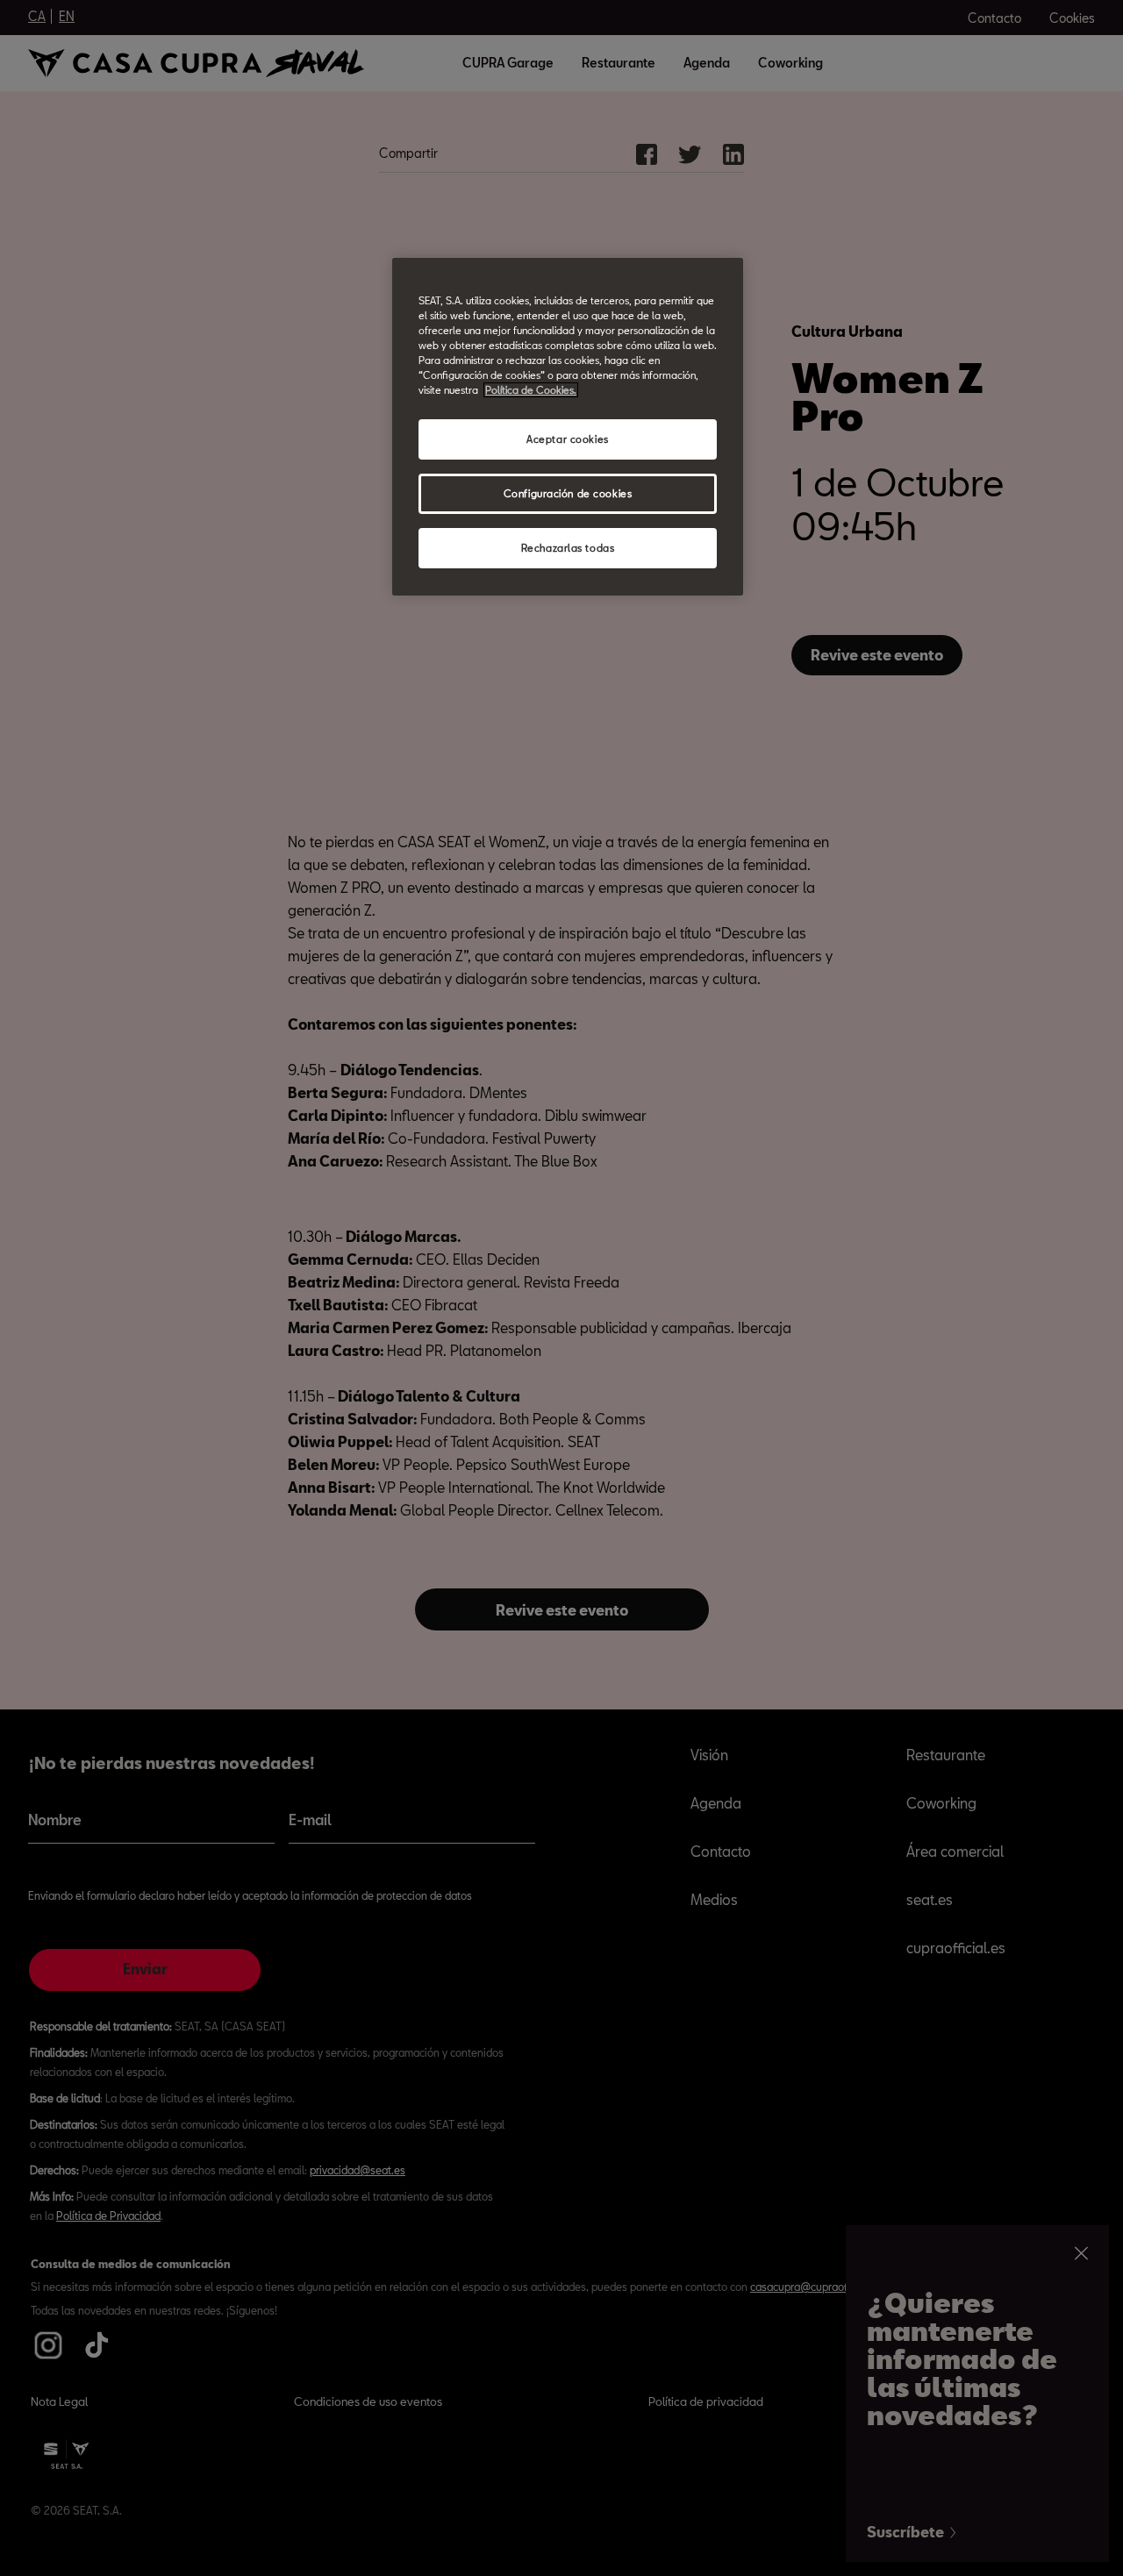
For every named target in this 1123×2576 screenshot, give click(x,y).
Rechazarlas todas (568, 548)
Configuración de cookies (568, 493)
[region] (568, 427)
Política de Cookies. (531, 390)
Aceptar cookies (568, 439)
